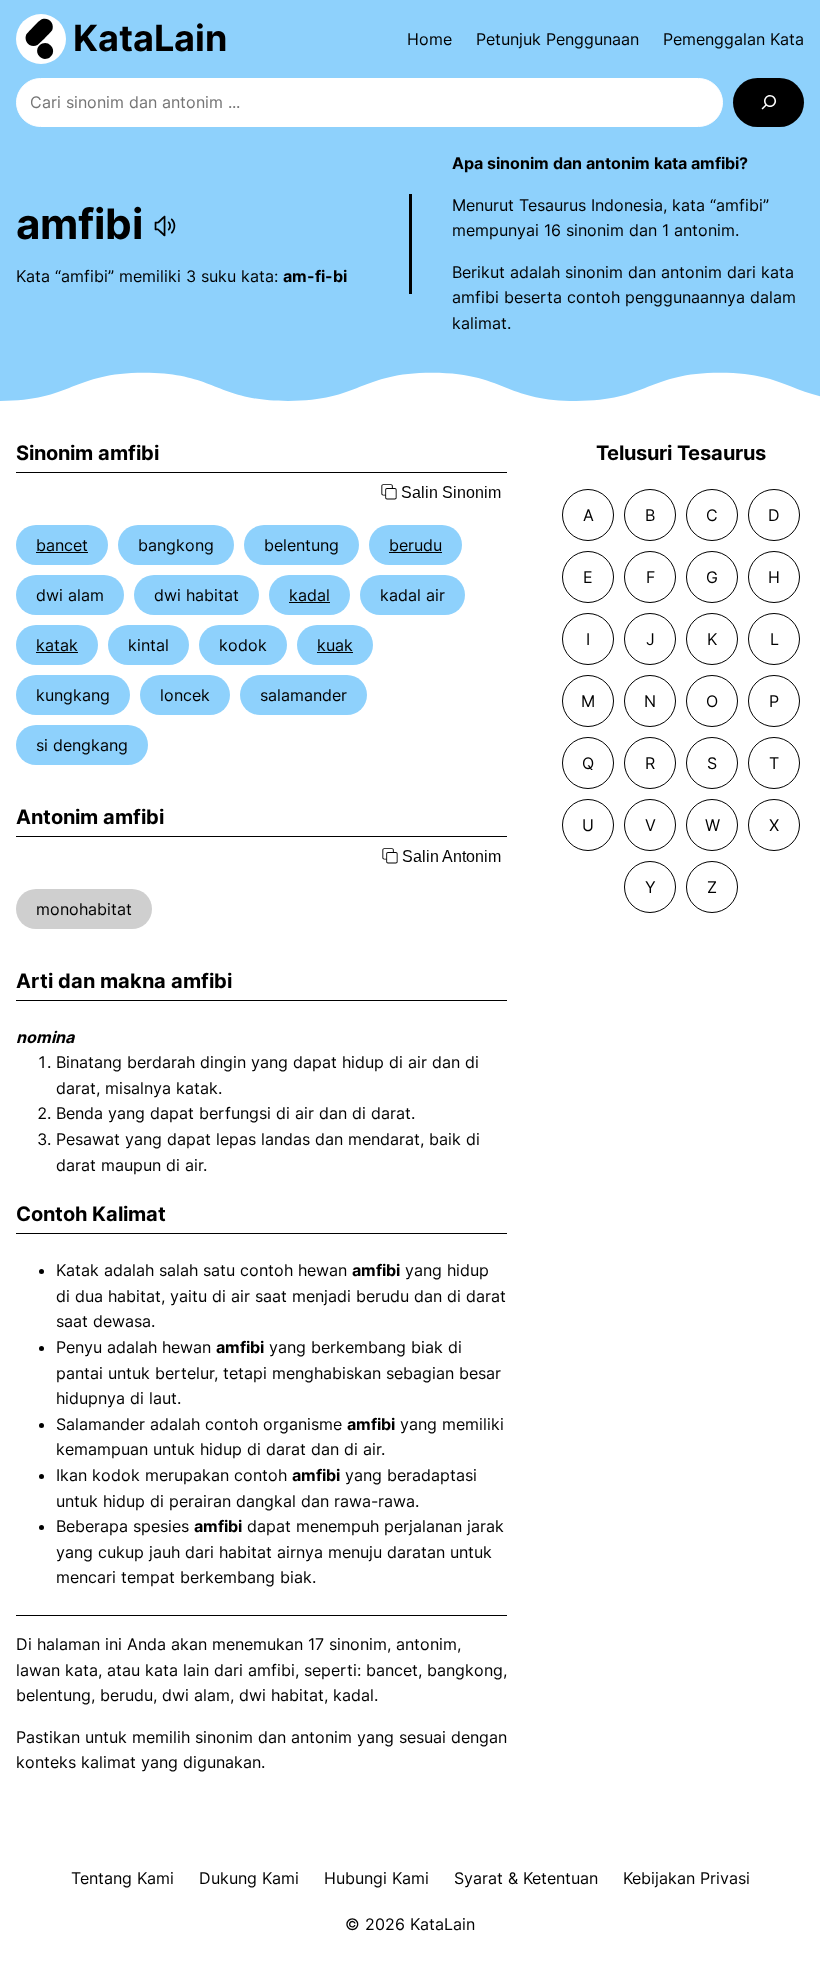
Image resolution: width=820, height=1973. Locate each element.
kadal (309, 595)
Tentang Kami (122, 1878)
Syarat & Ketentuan (526, 1878)
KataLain (150, 38)
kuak (335, 645)
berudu (415, 545)
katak (57, 645)
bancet (62, 545)
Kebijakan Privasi (686, 1878)
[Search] (768, 102)
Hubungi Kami (376, 1878)
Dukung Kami (249, 1878)
